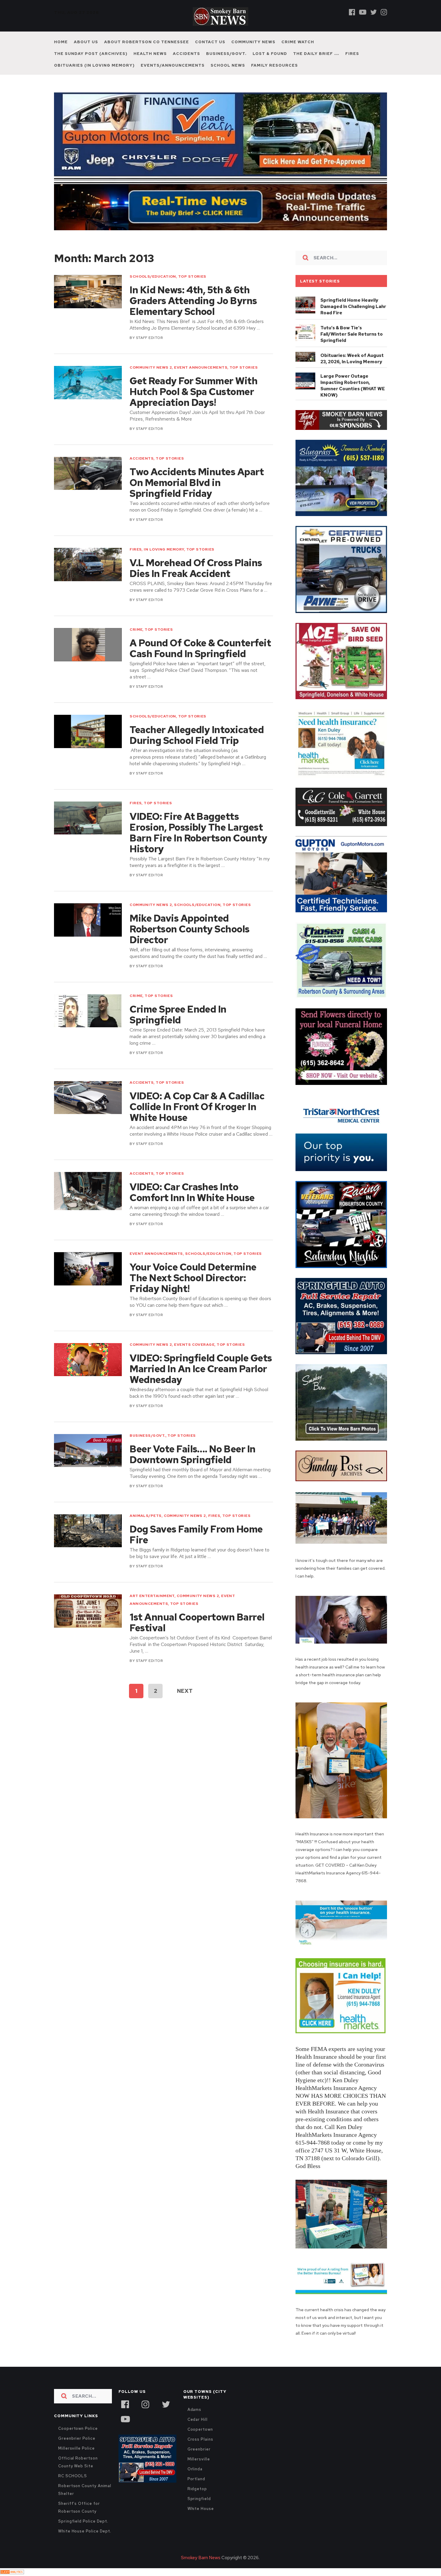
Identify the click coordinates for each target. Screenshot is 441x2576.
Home (61, 42)
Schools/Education (153, 276)
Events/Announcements (173, 65)
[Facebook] (352, 12)
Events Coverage (194, 1345)
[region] (341, 420)
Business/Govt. (226, 54)
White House (201, 2509)
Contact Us (210, 42)
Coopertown (200, 2429)
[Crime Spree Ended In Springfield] (88, 1011)
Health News (150, 54)
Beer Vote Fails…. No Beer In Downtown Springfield (193, 1454)
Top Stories (192, 276)
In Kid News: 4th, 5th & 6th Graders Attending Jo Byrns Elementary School (193, 301)
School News (228, 65)
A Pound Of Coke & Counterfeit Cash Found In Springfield (200, 648)
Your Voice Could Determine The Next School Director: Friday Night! (193, 1278)
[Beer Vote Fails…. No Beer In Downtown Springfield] (88, 1451)
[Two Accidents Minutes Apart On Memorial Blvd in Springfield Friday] (88, 474)
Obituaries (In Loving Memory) (94, 65)
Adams (195, 2410)
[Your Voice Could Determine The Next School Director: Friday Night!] (88, 1269)
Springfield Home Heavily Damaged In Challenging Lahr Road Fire (353, 307)
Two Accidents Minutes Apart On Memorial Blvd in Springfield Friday (197, 483)
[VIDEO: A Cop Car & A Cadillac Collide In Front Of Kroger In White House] (88, 1098)
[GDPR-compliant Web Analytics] (12, 2572)
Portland (196, 2479)
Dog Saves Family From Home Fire (196, 1535)
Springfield (199, 2499)
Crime (136, 630)
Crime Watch (298, 42)
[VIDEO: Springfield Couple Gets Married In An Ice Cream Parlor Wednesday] (88, 1360)
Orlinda (195, 2469)
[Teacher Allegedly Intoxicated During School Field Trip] (88, 731)
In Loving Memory (164, 549)
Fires (352, 54)
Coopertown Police (78, 2428)
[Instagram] (384, 12)
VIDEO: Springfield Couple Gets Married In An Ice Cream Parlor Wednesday (201, 1369)
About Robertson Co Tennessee (147, 42)
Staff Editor (149, 338)
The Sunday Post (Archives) (91, 54)
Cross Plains (200, 2439)
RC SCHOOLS (73, 2476)
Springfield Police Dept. (83, 2521)
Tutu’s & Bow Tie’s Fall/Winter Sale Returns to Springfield (352, 334)
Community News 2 (151, 367)
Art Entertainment (152, 1596)
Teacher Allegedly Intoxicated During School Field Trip (197, 735)
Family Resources (274, 65)
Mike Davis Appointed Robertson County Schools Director (190, 929)
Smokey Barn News (201, 2558)
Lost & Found (270, 54)
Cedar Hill (198, 2419)
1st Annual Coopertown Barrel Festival (197, 1623)
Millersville (199, 2459)
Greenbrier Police (77, 2438)
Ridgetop (197, 2489)
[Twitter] (373, 12)
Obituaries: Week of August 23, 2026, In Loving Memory (352, 359)
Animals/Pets (145, 1516)
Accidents (186, 54)
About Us (86, 42)
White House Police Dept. (85, 2531)
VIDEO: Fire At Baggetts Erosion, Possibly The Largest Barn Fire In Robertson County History (198, 833)
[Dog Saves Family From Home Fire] (88, 1531)
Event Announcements (201, 367)
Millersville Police (76, 2448)
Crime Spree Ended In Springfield (178, 1015)
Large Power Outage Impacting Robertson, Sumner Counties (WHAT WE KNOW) (353, 386)
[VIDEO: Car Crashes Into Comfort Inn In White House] (88, 1191)
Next (185, 1691)
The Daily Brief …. (316, 54)
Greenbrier (199, 2449)
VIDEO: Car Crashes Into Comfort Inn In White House (192, 1192)
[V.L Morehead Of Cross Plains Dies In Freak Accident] (88, 565)
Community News (253, 42)
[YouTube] (125, 2418)
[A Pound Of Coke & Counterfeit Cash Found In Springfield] (88, 645)
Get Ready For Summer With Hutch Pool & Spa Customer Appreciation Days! (193, 392)
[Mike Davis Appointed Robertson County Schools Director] (88, 920)
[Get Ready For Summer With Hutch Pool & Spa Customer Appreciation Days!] (88, 383)
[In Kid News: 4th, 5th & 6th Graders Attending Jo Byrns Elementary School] (88, 292)
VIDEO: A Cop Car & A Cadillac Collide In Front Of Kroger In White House (197, 1107)
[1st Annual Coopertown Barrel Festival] (88, 1611)
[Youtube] (363, 12)
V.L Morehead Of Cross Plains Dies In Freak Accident (196, 568)
